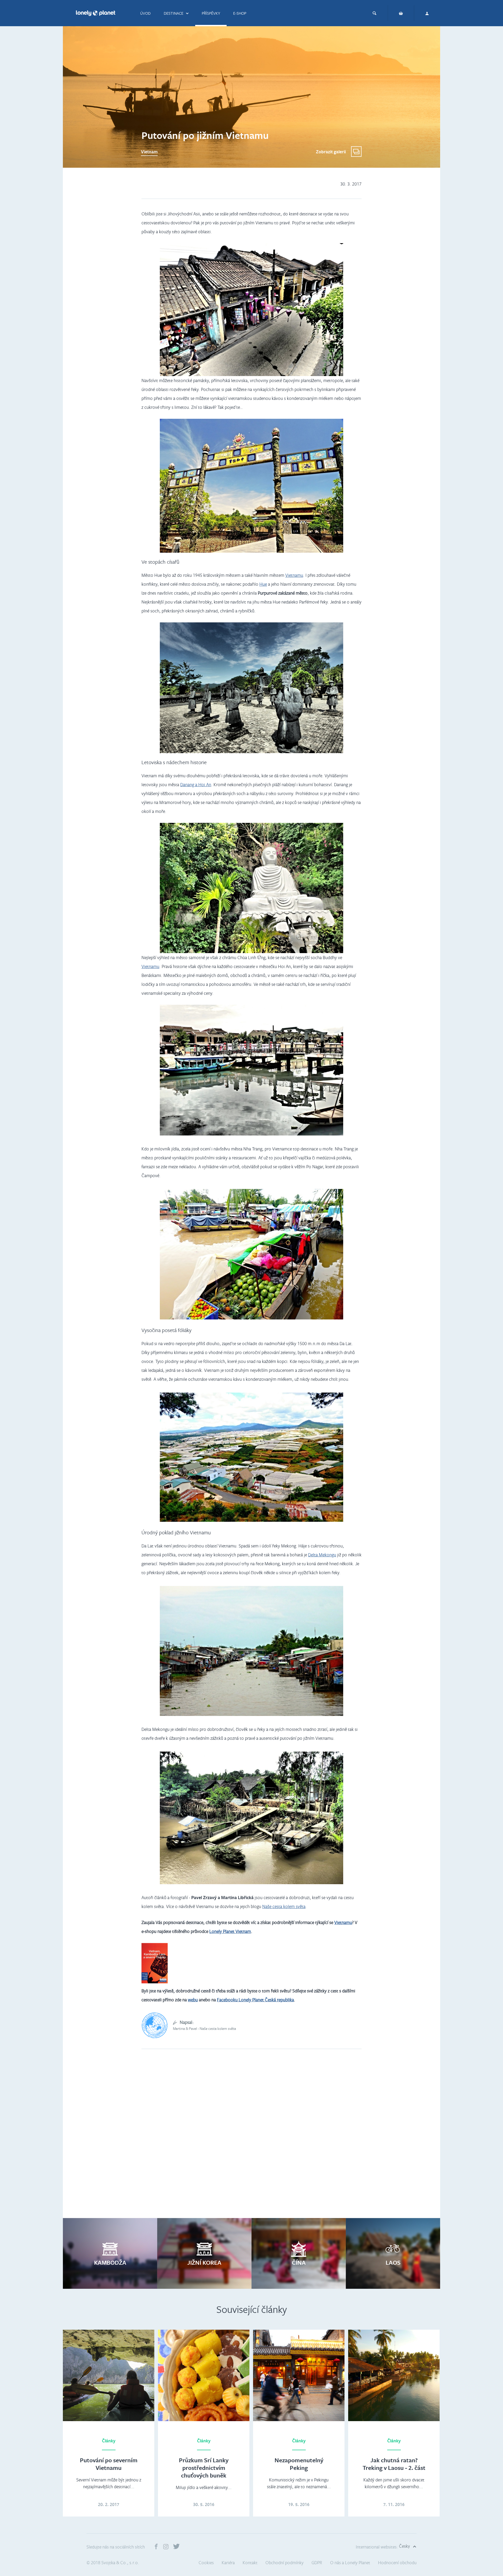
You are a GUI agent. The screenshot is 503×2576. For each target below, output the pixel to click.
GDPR (317, 2563)
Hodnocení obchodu (397, 2563)
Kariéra (228, 2563)
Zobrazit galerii (331, 152)
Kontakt (250, 2563)
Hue (263, 584)
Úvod (145, 13)
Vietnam (149, 152)
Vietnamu (294, 575)
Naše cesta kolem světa (284, 1906)
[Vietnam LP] (155, 1982)
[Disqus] (251, 2139)
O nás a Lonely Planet (350, 2563)
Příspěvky (211, 13)
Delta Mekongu (322, 1555)
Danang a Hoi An (196, 784)
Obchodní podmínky (285, 2563)
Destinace (174, 13)
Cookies (206, 2563)
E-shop (240, 13)
